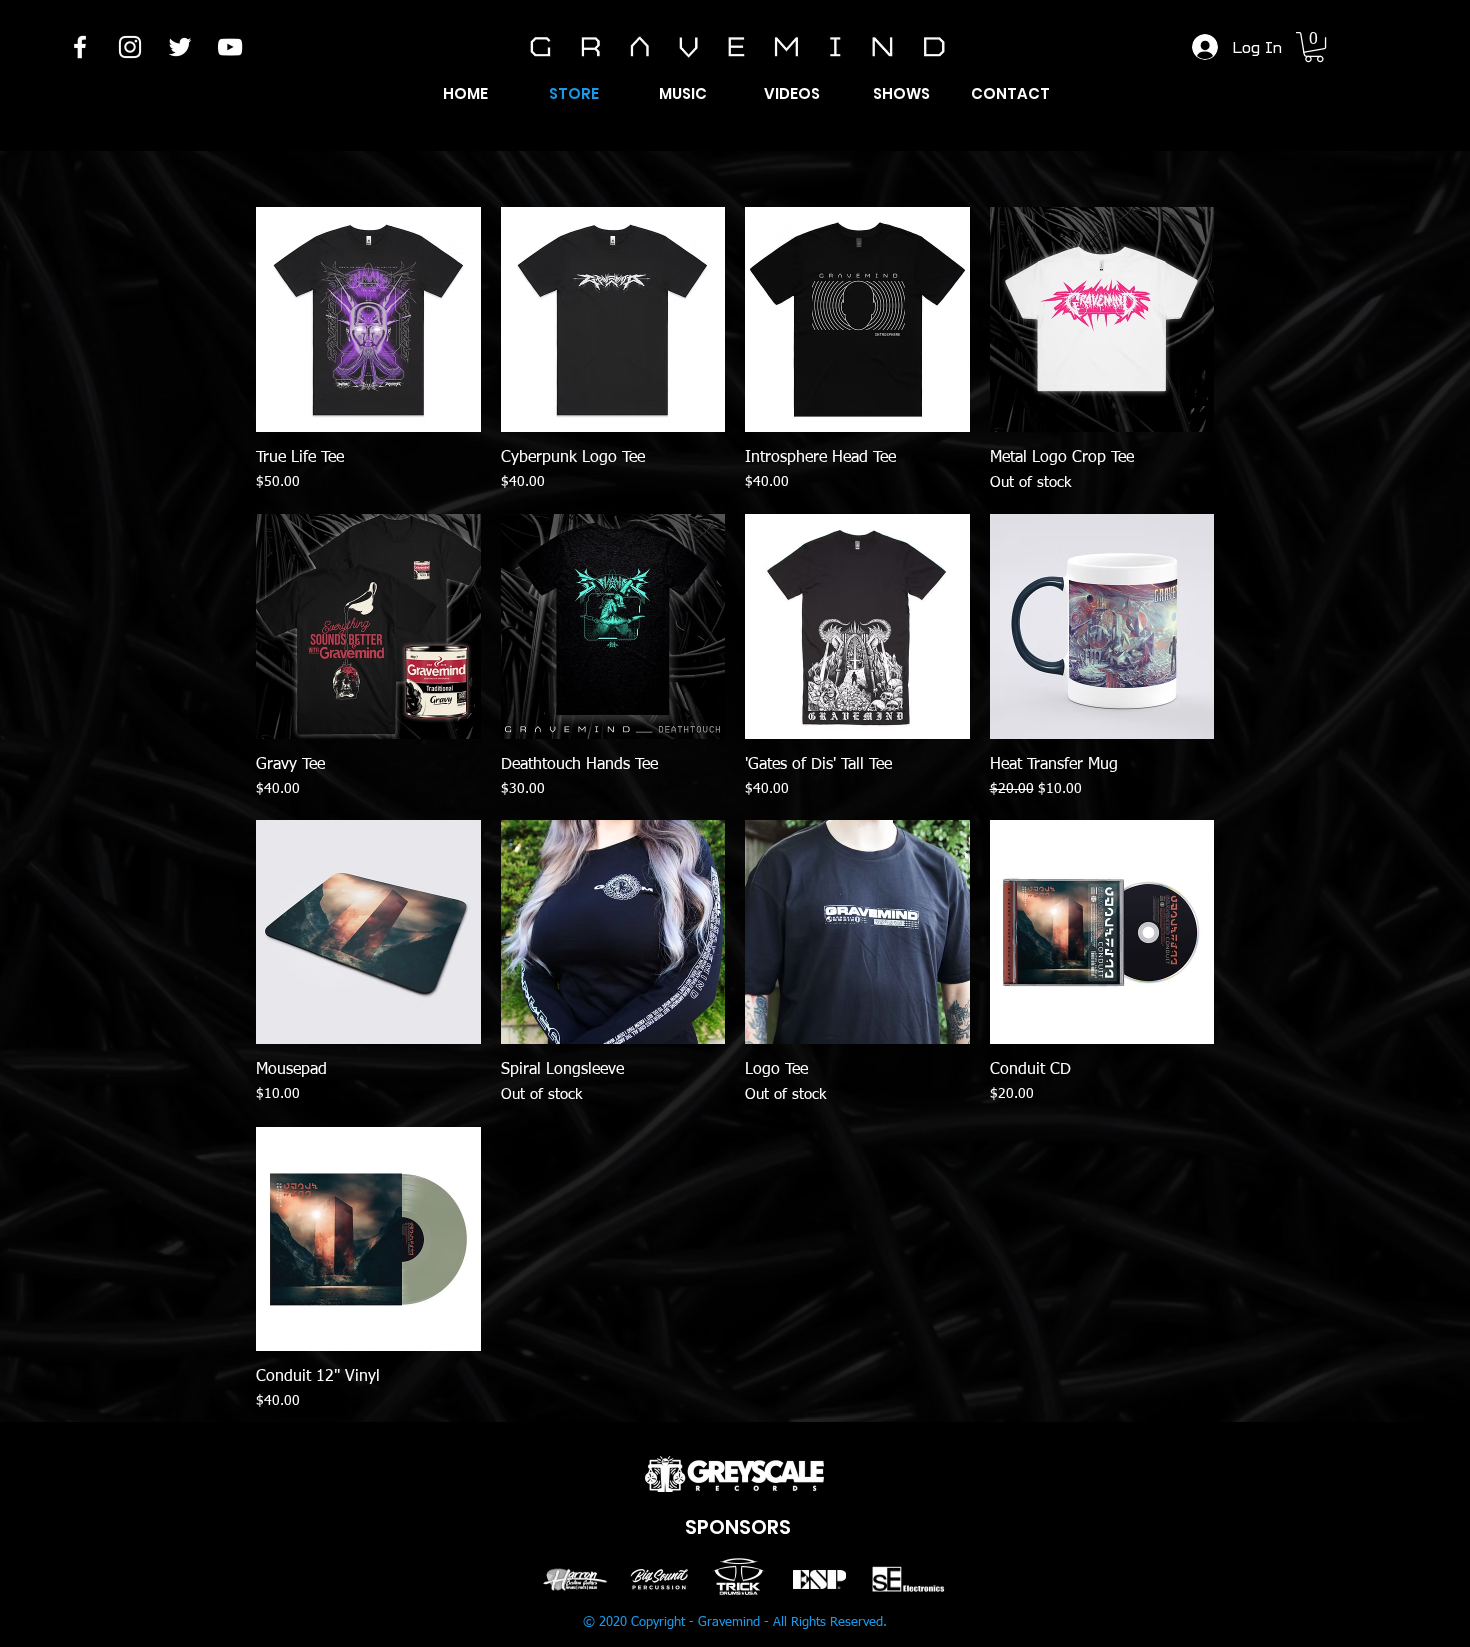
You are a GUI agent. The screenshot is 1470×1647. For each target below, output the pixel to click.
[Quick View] (368, 319)
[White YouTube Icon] (230, 47)
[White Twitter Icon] (180, 47)
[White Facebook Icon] (80, 47)
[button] (1314, 47)
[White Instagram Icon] (130, 47)
